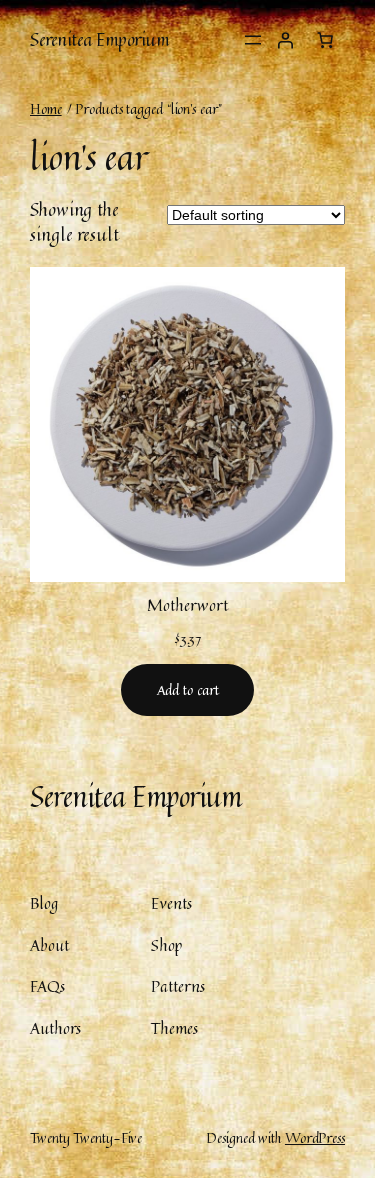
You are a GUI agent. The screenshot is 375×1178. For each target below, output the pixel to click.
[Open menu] (253, 40)
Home (46, 108)
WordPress (315, 1137)
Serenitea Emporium (99, 39)
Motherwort (187, 605)
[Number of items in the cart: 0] (325, 40)
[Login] (285, 40)
